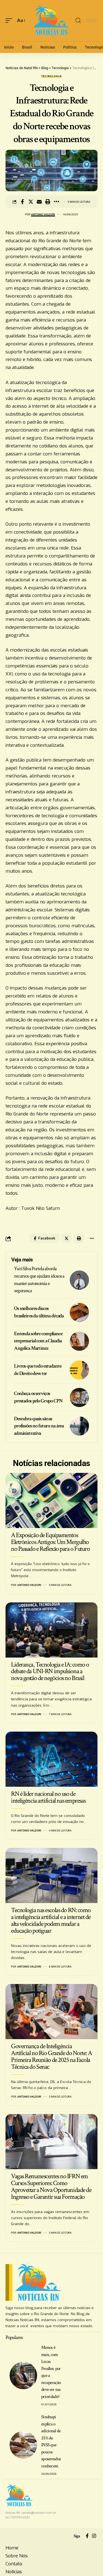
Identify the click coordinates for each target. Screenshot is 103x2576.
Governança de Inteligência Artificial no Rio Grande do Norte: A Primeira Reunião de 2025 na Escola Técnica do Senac (51, 2056)
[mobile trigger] (10, 21)
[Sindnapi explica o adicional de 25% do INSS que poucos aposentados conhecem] (23, 2445)
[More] (56, 202)
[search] (78, 21)
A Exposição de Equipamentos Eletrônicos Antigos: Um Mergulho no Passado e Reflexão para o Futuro (50, 1542)
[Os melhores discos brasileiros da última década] (79, 1312)
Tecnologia (52, 76)
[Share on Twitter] (31, 202)
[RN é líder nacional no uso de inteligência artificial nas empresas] (51, 1759)
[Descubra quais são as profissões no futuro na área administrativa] (79, 1426)
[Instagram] (94, 2536)
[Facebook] (87, 2536)
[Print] (48, 202)
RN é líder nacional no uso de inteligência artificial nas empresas (48, 1797)
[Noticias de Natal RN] (52, 21)
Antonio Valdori (43, 214)
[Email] (39, 202)
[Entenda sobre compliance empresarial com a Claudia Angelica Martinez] (79, 1341)
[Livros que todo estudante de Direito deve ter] (79, 1370)
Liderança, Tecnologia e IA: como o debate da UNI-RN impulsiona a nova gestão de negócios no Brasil (50, 1671)
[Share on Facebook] (22, 202)
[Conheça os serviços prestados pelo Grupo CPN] (79, 1397)
